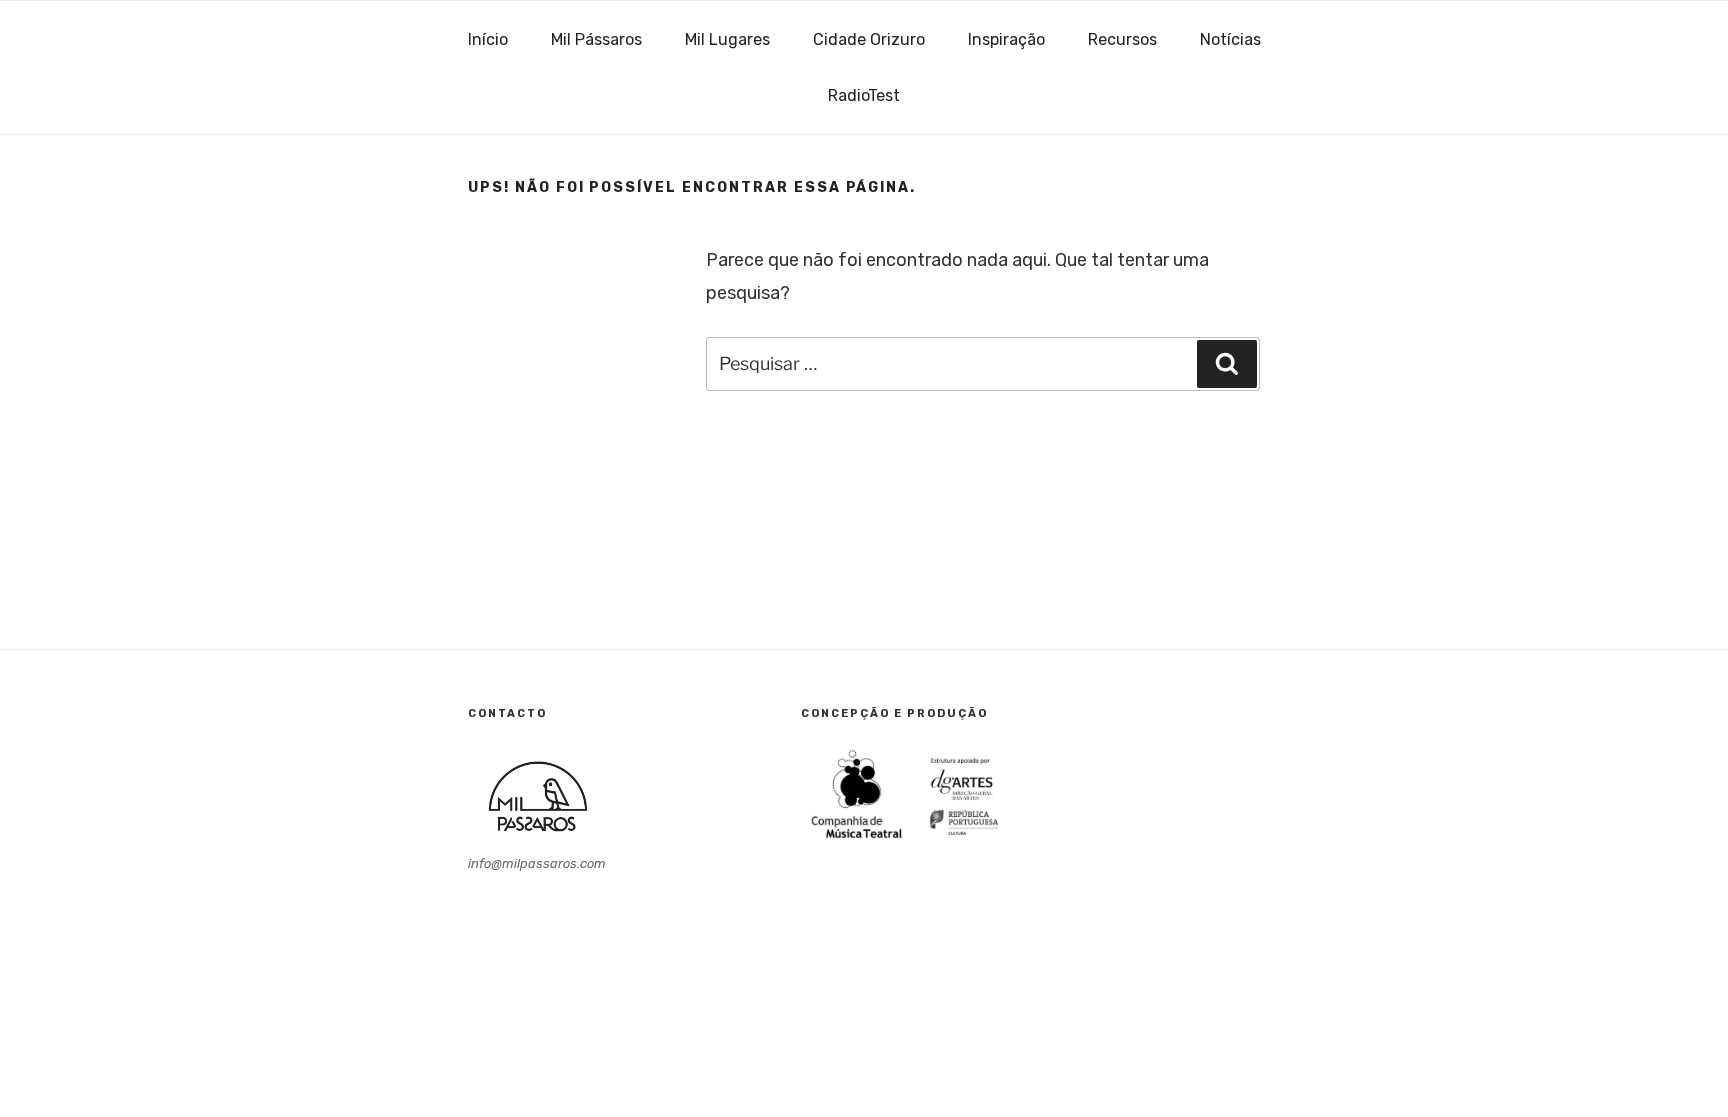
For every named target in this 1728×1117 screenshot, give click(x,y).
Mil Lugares (727, 39)
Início (488, 39)
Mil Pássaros (596, 39)
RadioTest (864, 95)
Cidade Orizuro (869, 39)
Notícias (1230, 39)
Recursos (1122, 39)
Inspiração (1006, 39)
